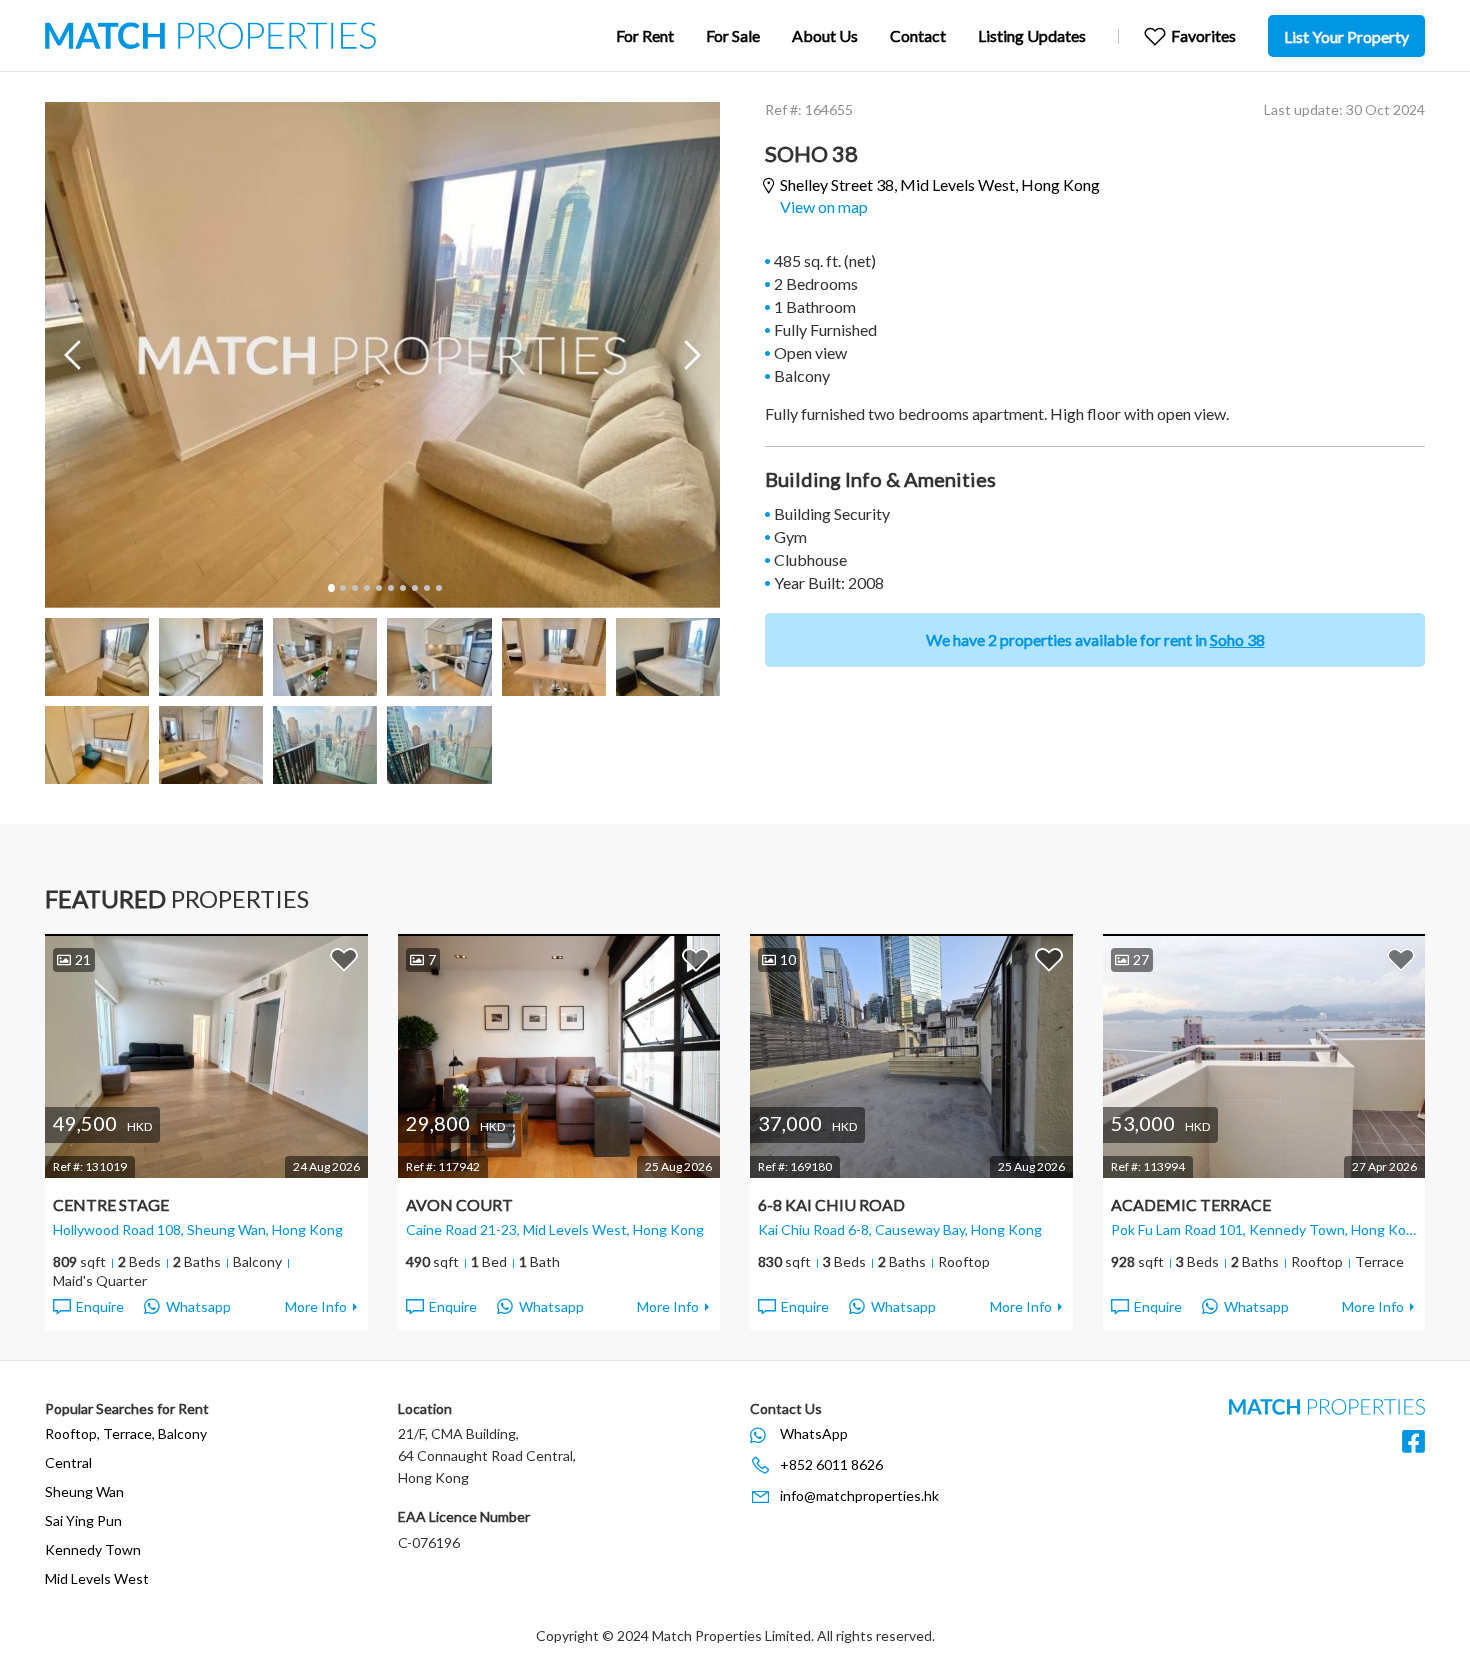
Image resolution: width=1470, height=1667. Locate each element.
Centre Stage (111, 1204)
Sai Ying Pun (83, 1520)
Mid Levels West (97, 1578)
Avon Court (459, 1204)
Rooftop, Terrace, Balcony (126, 1433)
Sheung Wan (84, 1491)
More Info (316, 1306)
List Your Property (1346, 36)
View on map (824, 206)
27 (1141, 959)
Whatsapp (198, 1306)
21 (83, 959)
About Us (825, 35)
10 (438, 588)
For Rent (645, 35)
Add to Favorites (344, 959)
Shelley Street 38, (940, 184)
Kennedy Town (93, 1549)
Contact (918, 35)
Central (68, 1462)
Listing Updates (1032, 35)
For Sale (733, 35)
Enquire (100, 1306)
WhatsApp (814, 1433)
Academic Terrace (1191, 1204)
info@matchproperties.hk (859, 1495)
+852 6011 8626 (831, 1464)
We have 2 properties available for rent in (1095, 639)
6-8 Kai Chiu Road (831, 1204)
